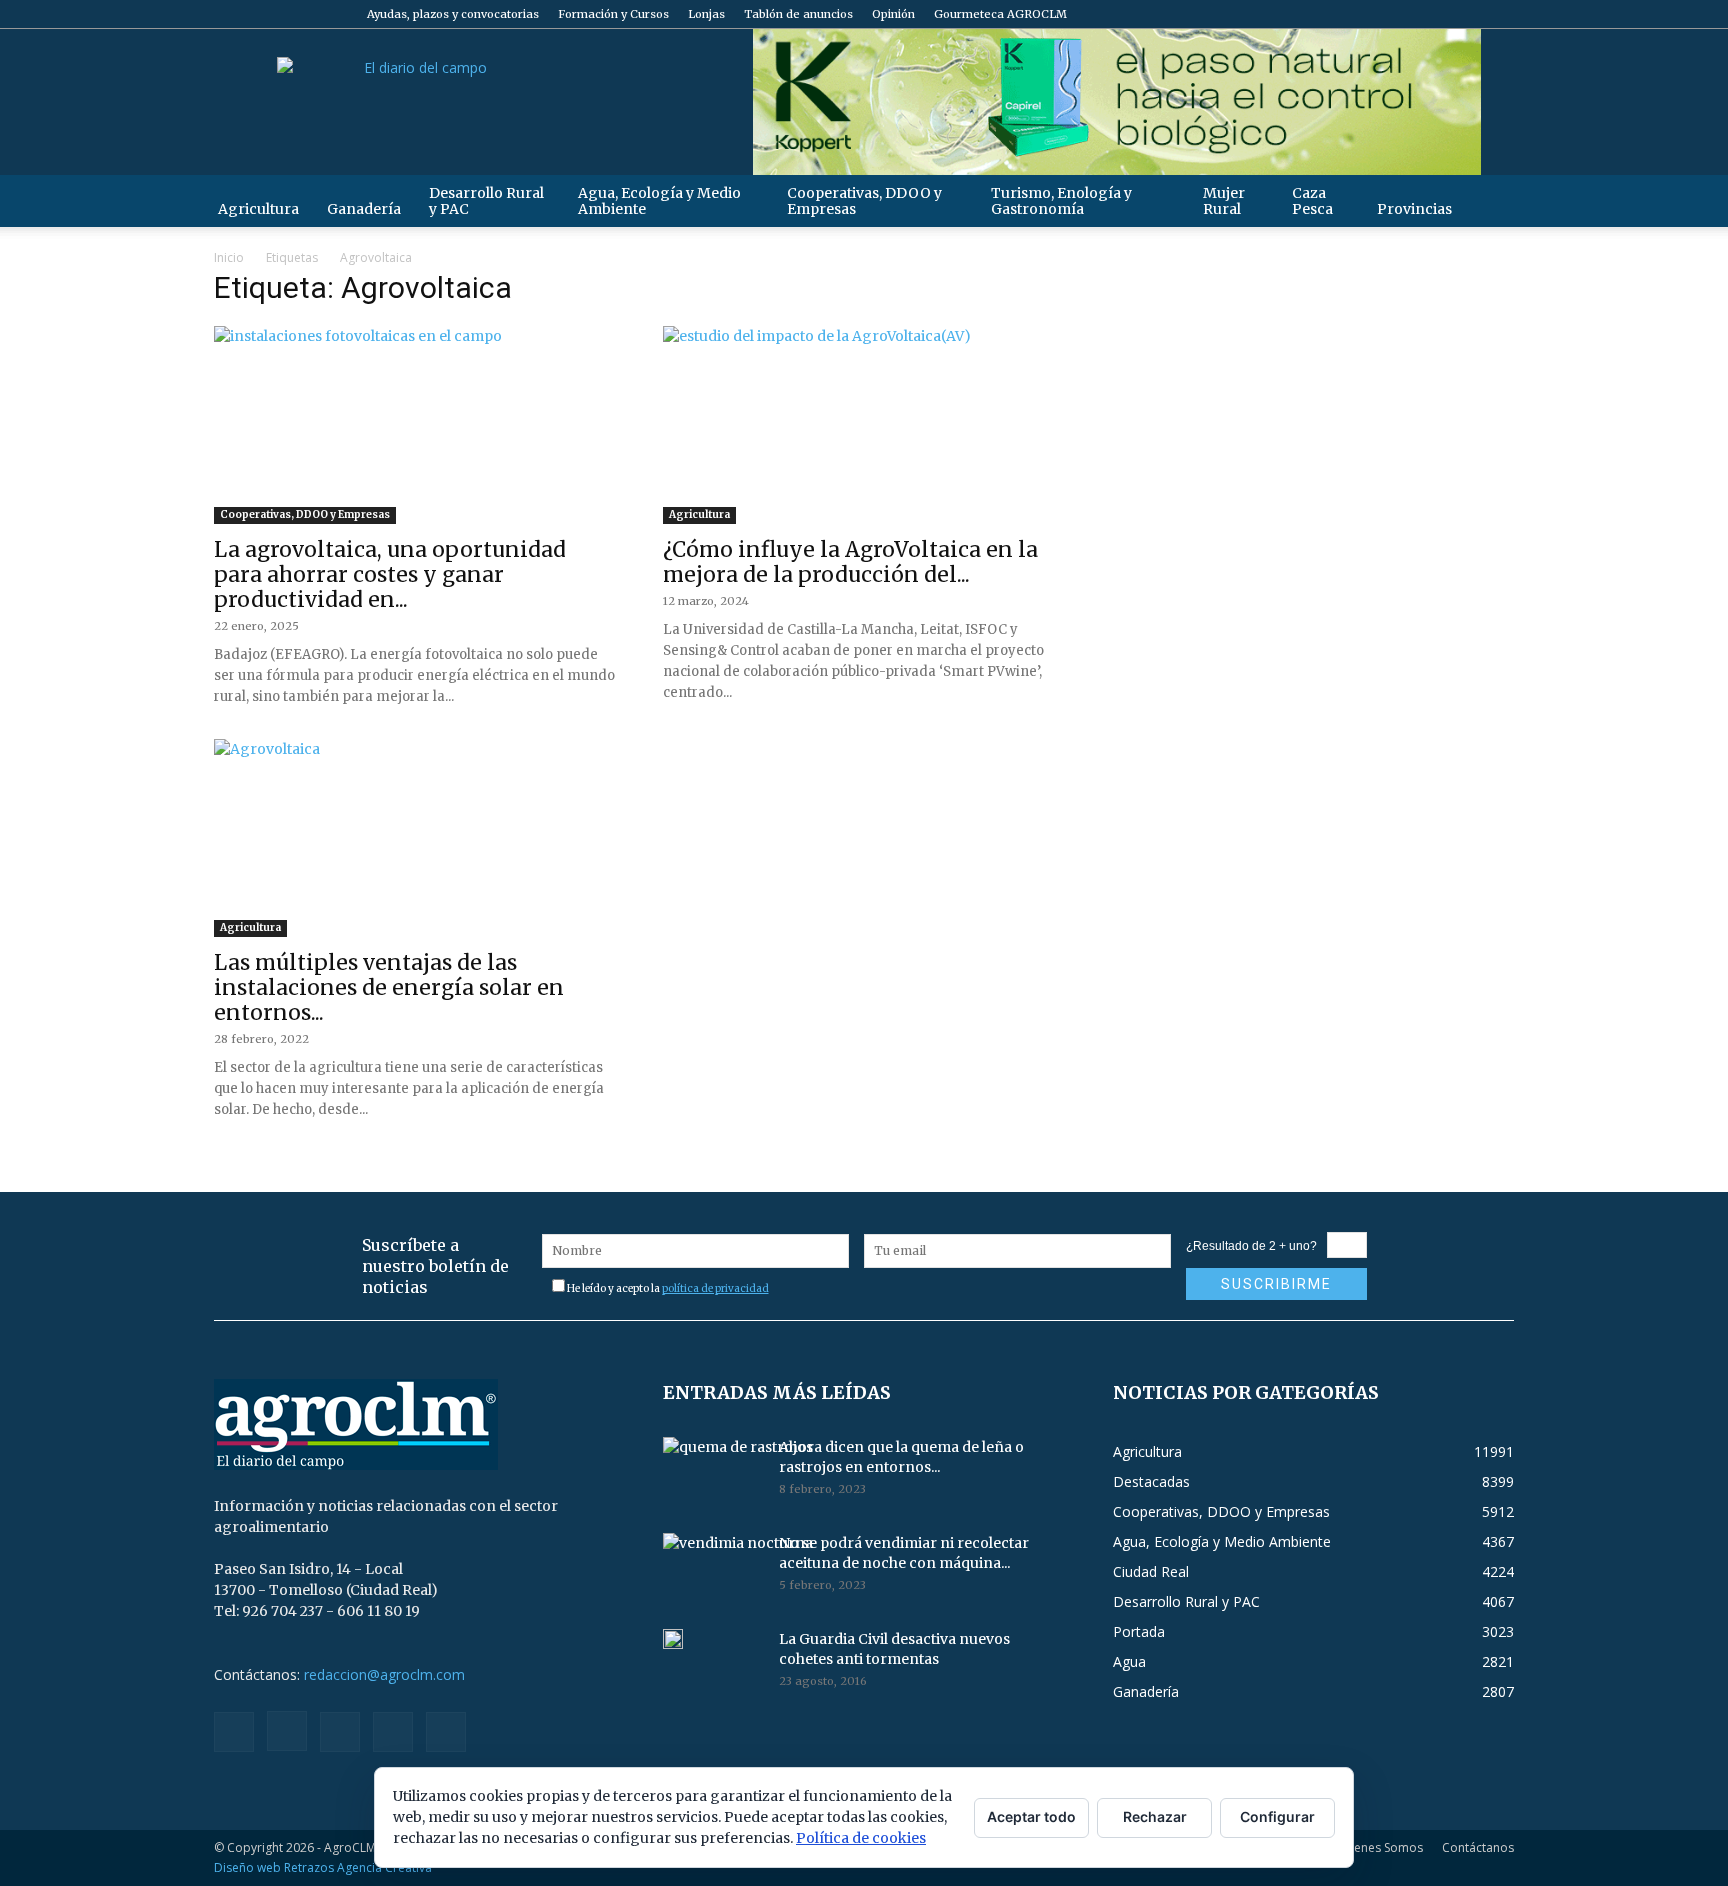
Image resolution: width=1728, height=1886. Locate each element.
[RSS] (1433, 14)
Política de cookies (861, 1838)
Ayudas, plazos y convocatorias (453, 14)
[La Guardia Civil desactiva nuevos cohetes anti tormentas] (673, 1639)
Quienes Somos (1378, 1847)
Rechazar (1155, 1816)
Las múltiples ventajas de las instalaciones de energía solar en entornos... (389, 987)
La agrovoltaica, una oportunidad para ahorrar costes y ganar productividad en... (390, 574)
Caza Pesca (1312, 201)
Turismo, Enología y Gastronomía (1061, 201)
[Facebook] (1367, 14)
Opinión (893, 14)
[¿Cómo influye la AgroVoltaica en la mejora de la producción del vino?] (863, 425)
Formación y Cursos (613, 14)
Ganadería (364, 209)
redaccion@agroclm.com (384, 1674)
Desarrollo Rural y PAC (486, 201)
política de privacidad (715, 1288)
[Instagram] (1400, 14)
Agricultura (258, 209)
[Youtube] (1499, 14)
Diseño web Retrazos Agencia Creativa (323, 1867)
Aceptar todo (1031, 1816)
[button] (1490, 200)
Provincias (1414, 209)
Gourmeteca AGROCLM (1000, 14)
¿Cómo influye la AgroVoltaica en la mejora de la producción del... (850, 562)
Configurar (1277, 1816)
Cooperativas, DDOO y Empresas (864, 201)
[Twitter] (1466, 14)
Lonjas (706, 14)
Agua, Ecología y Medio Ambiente (659, 201)
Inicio (229, 257)
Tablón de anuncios (798, 14)
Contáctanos (1478, 1847)
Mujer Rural (1224, 201)
